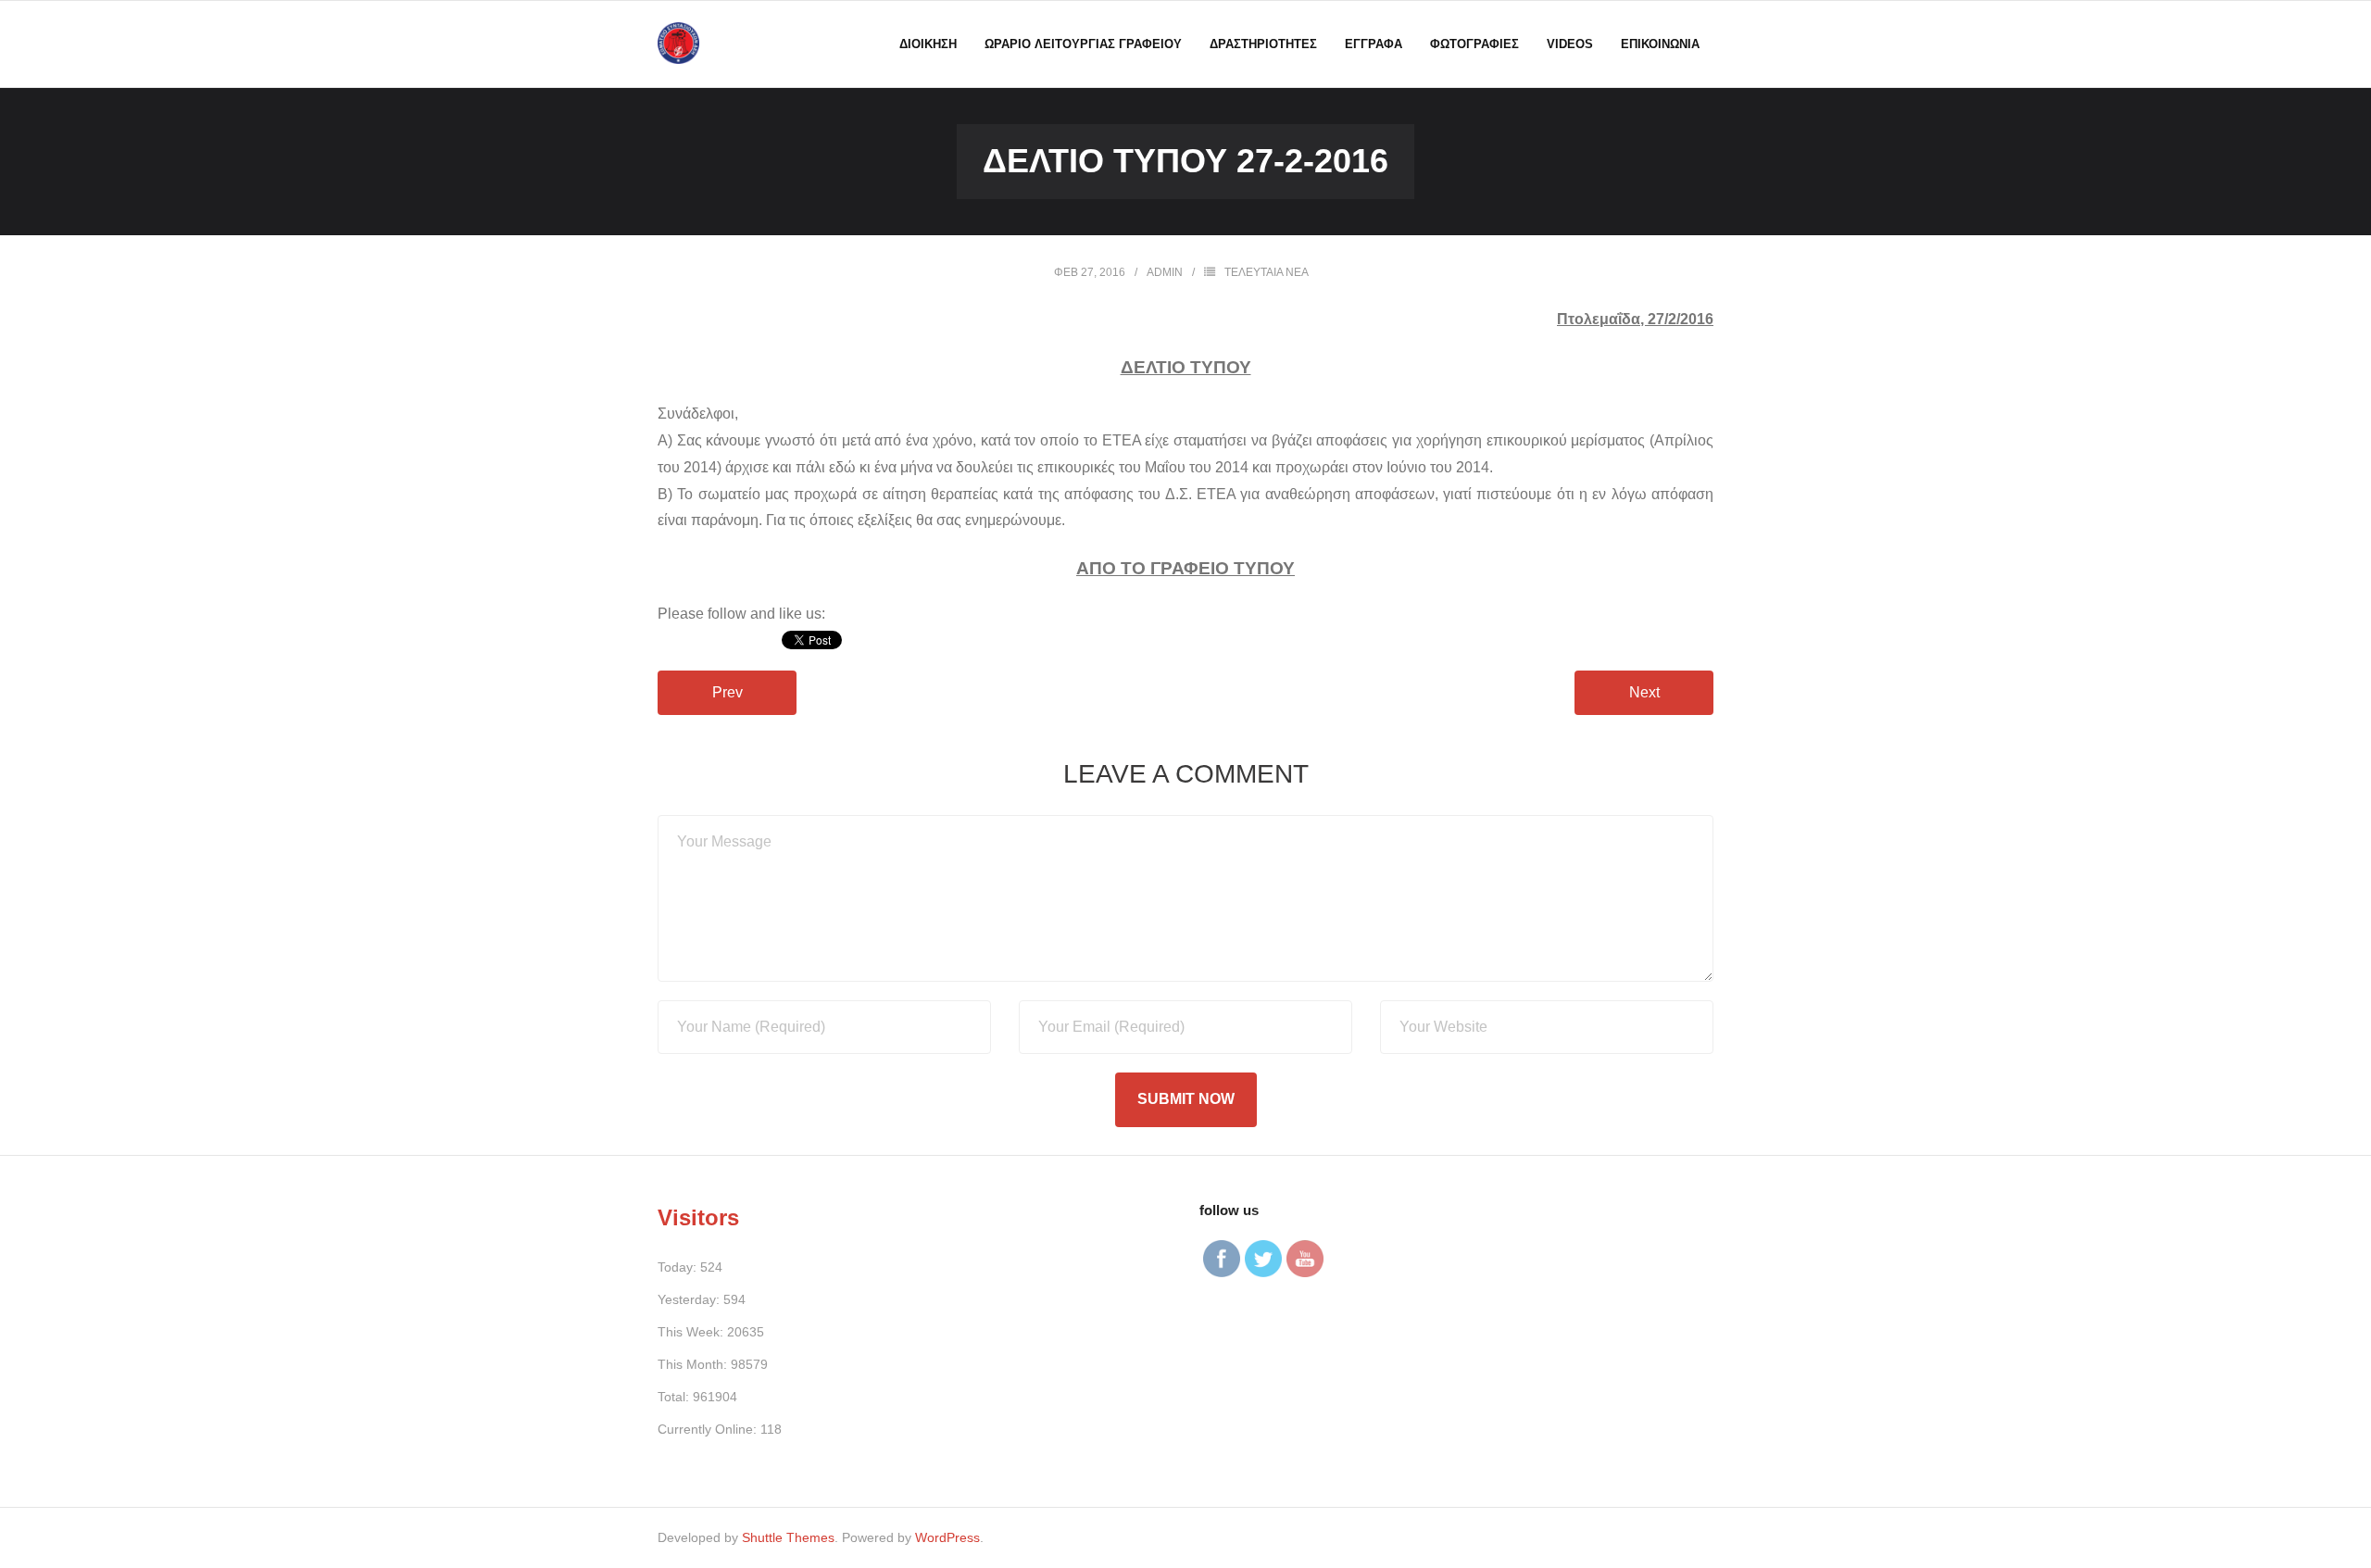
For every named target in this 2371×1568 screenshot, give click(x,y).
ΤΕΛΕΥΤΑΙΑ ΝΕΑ (1267, 272)
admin (1165, 272)
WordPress (947, 1537)
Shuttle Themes (788, 1537)
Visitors (698, 1217)
